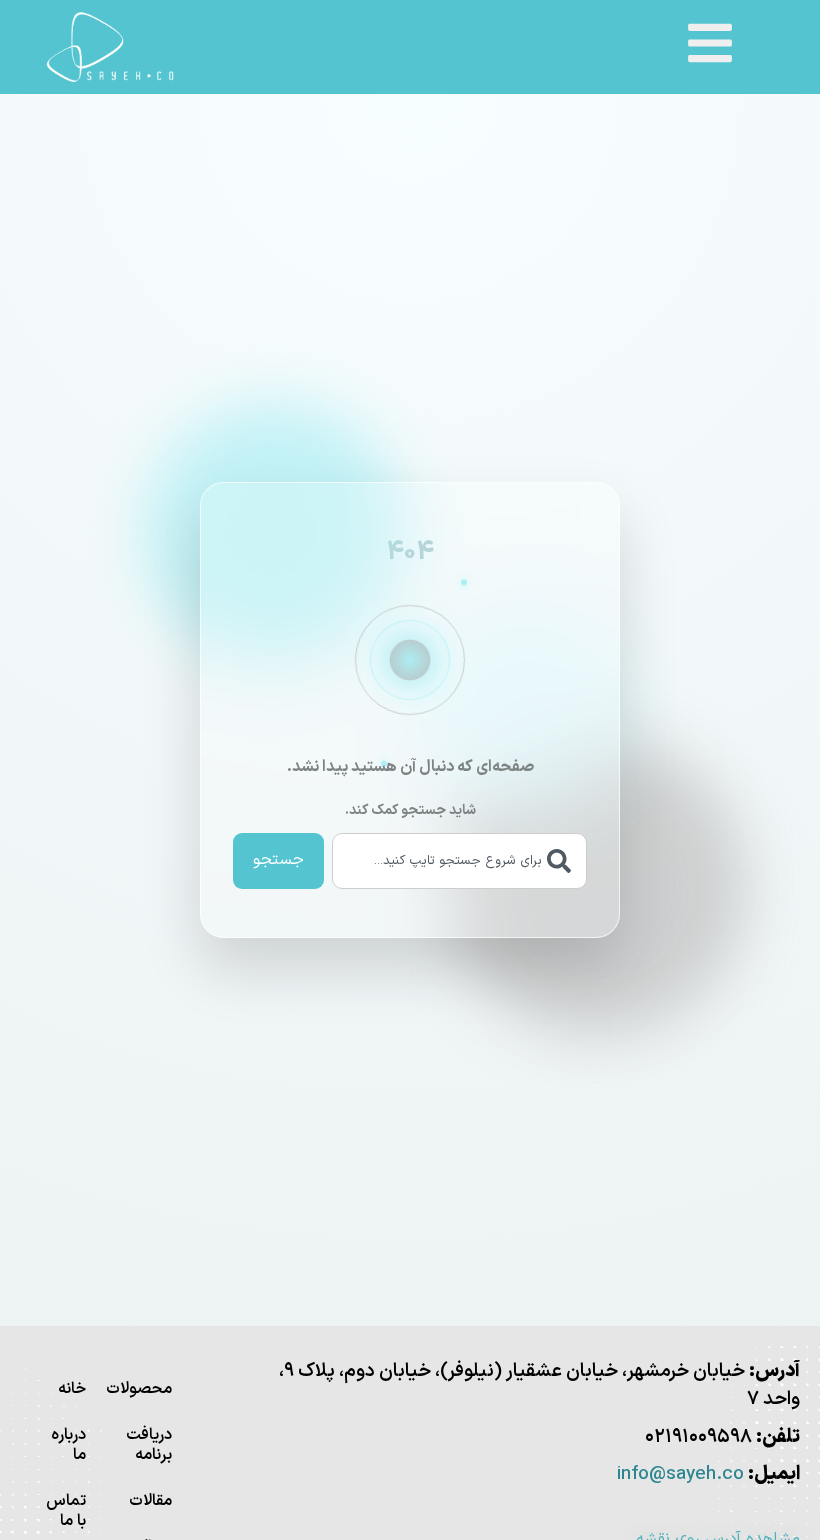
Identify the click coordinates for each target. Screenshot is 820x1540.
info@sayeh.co (680, 1474)
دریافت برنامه (149, 1445)
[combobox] (459, 861)
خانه (72, 1389)
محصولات (149, 1389)
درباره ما (68, 1445)
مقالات (150, 1501)
